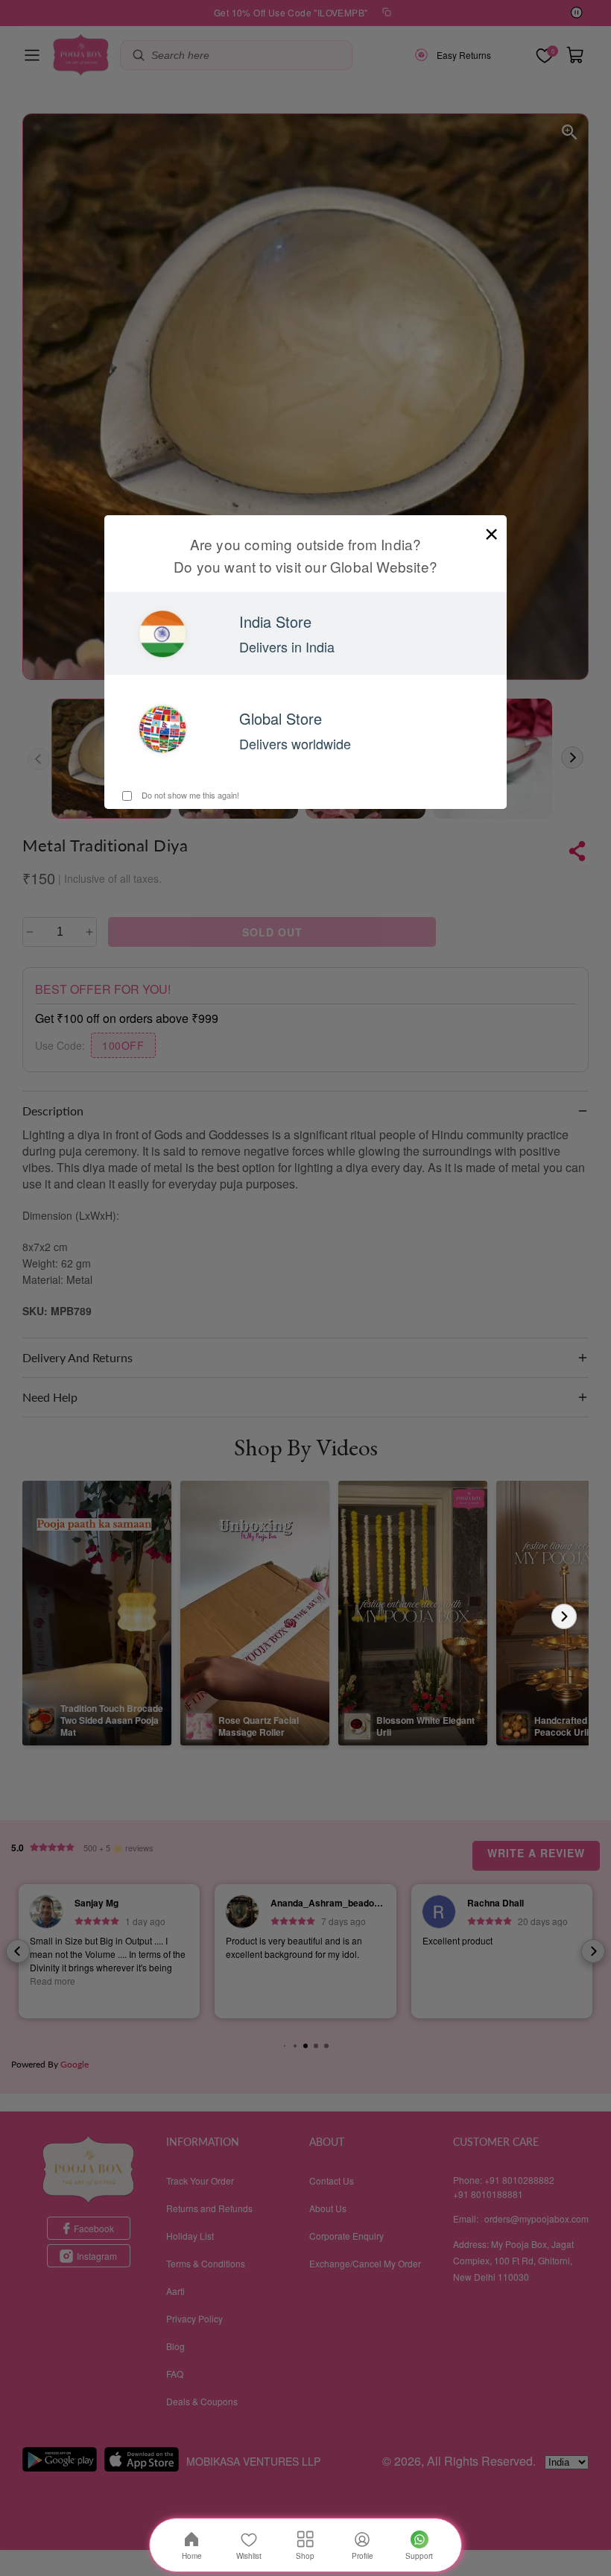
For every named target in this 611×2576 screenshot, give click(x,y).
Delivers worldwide (295, 743)
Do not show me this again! (189, 795)
